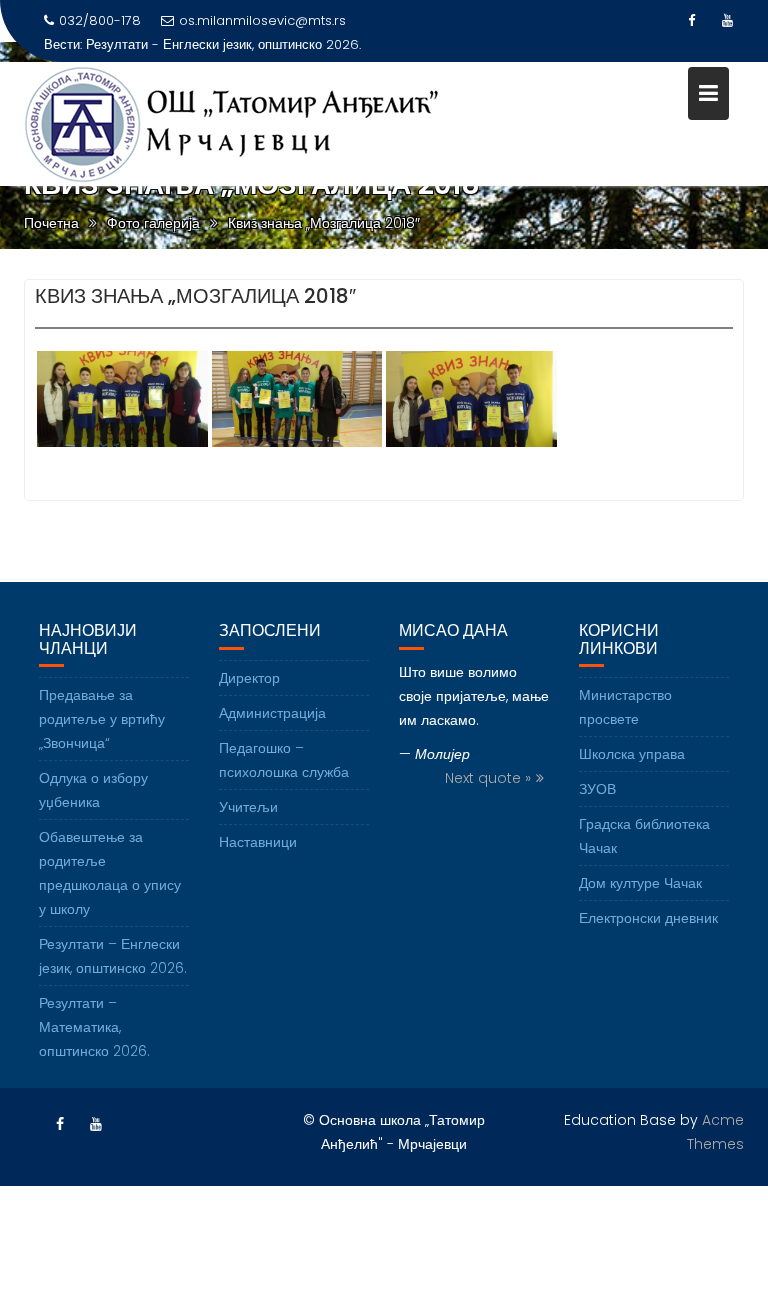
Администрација (272, 713)
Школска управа (632, 754)
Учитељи (248, 807)
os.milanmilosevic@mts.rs (262, 20)
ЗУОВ (597, 789)
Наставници (258, 842)
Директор (249, 678)
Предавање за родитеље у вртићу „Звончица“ (102, 719)
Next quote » (488, 778)
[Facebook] (692, 21)
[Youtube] (728, 21)
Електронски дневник (648, 918)
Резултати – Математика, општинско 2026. (94, 1027)
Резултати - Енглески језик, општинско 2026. (223, 44)
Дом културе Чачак (640, 883)
